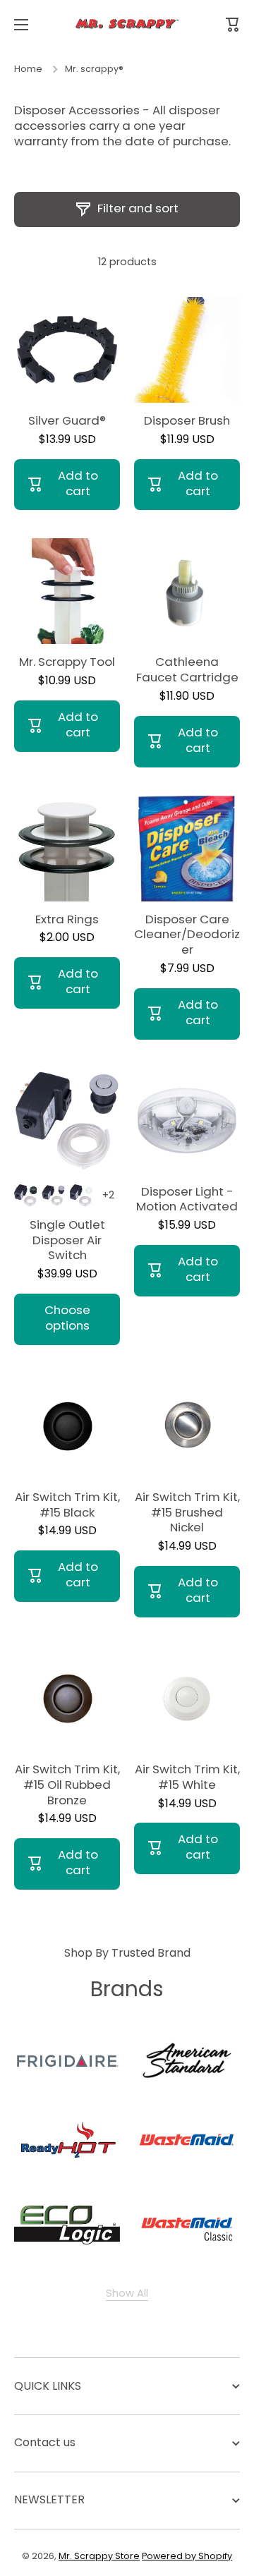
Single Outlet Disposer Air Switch (67, 1241)
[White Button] (81, 1196)
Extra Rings (67, 920)
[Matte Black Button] (25, 1196)
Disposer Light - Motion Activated (187, 1200)
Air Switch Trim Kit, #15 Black (67, 1505)
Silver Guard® (67, 421)
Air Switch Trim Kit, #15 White (187, 1778)
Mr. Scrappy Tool (67, 662)
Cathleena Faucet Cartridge (187, 670)
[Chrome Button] (53, 1196)
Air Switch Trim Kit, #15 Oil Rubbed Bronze (67, 1785)
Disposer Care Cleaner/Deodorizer (187, 935)
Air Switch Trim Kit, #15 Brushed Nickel (187, 1513)
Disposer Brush (187, 421)
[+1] (109, 1196)
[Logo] (127, 25)
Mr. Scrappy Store (99, 2556)
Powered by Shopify (187, 2556)
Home (28, 69)
